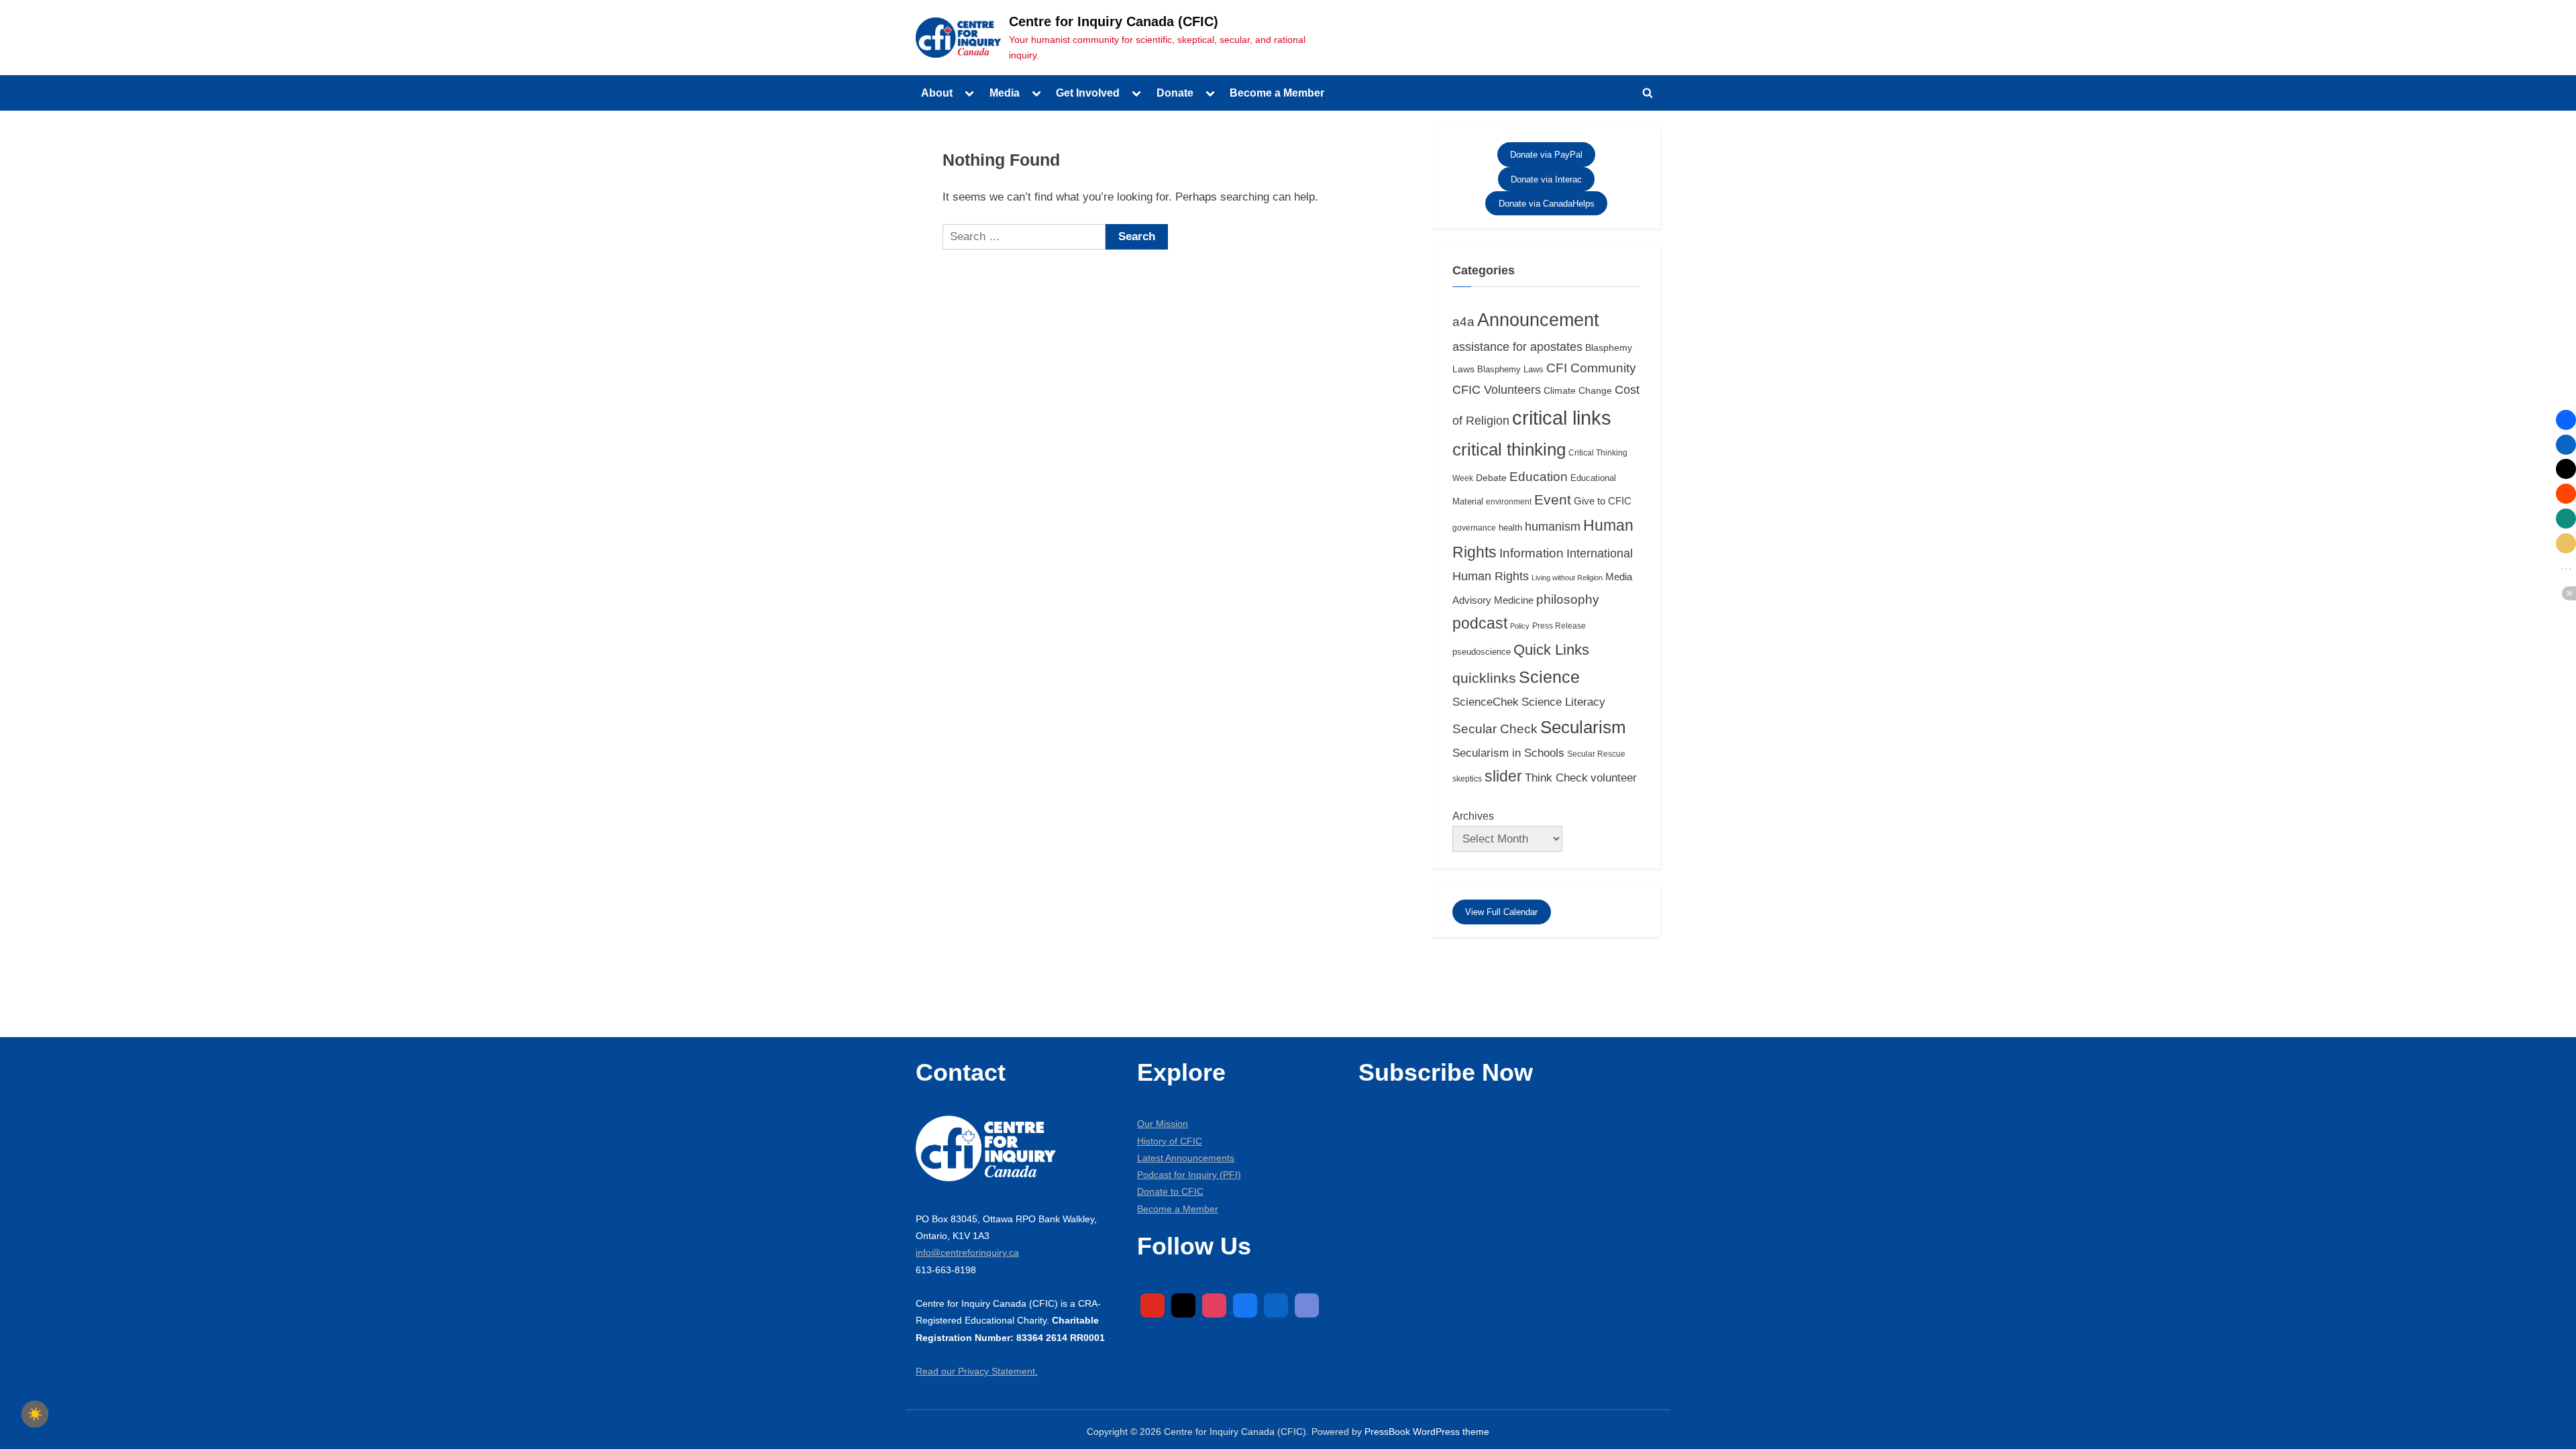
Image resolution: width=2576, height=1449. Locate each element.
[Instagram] (1214, 1305)
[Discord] (1307, 1305)
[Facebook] (1245, 1305)
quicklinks (1484, 678)
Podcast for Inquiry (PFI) (1189, 1175)
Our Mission (1163, 1124)
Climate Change (1578, 390)
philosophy (1568, 599)
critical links (1562, 418)
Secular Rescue (1596, 754)
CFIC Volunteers (1497, 390)
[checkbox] (35, 1414)
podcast (1480, 623)
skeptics (1467, 779)
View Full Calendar (1501, 912)
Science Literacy (1563, 702)
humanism (1553, 527)
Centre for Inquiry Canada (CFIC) (1114, 21)
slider (1503, 776)
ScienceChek (1486, 702)
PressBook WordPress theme (1427, 1432)
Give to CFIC (1603, 501)
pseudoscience (1482, 652)
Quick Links (1551, 650)
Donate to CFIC (1170, 1191)
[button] (2566, 420)
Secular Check (1495, 729)
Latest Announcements (1186, 1158)
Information (1532, 553)
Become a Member (1277, 93)
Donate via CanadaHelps (1547, 204)
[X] (1183, 1305)
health (1510, 528)
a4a (1463, 322)
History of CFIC (1170, 1141)
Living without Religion (1567, 578)
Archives (1473, 816)
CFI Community (1591, 368)
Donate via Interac (1546, 179)
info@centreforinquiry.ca (967, 1252)
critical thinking (1509, 449)
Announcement (1538, 320)
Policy (1520, 626)
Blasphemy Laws (1510, 369)
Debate (1491, 478)
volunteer (1614, 777)
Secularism (1583, 727)
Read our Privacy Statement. (977, 1371)
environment (1509, 502)
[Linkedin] (1276, 1305)
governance (1474, 528)
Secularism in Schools (1508, 753)
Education (1539, 477)
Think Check (1556, 777)
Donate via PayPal (1546, 155)
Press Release (1559, 626)
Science (1549, 677)
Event (1553, 500)
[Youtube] (1152, 1305)
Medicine (1514, 600)
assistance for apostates (1517, 347)
